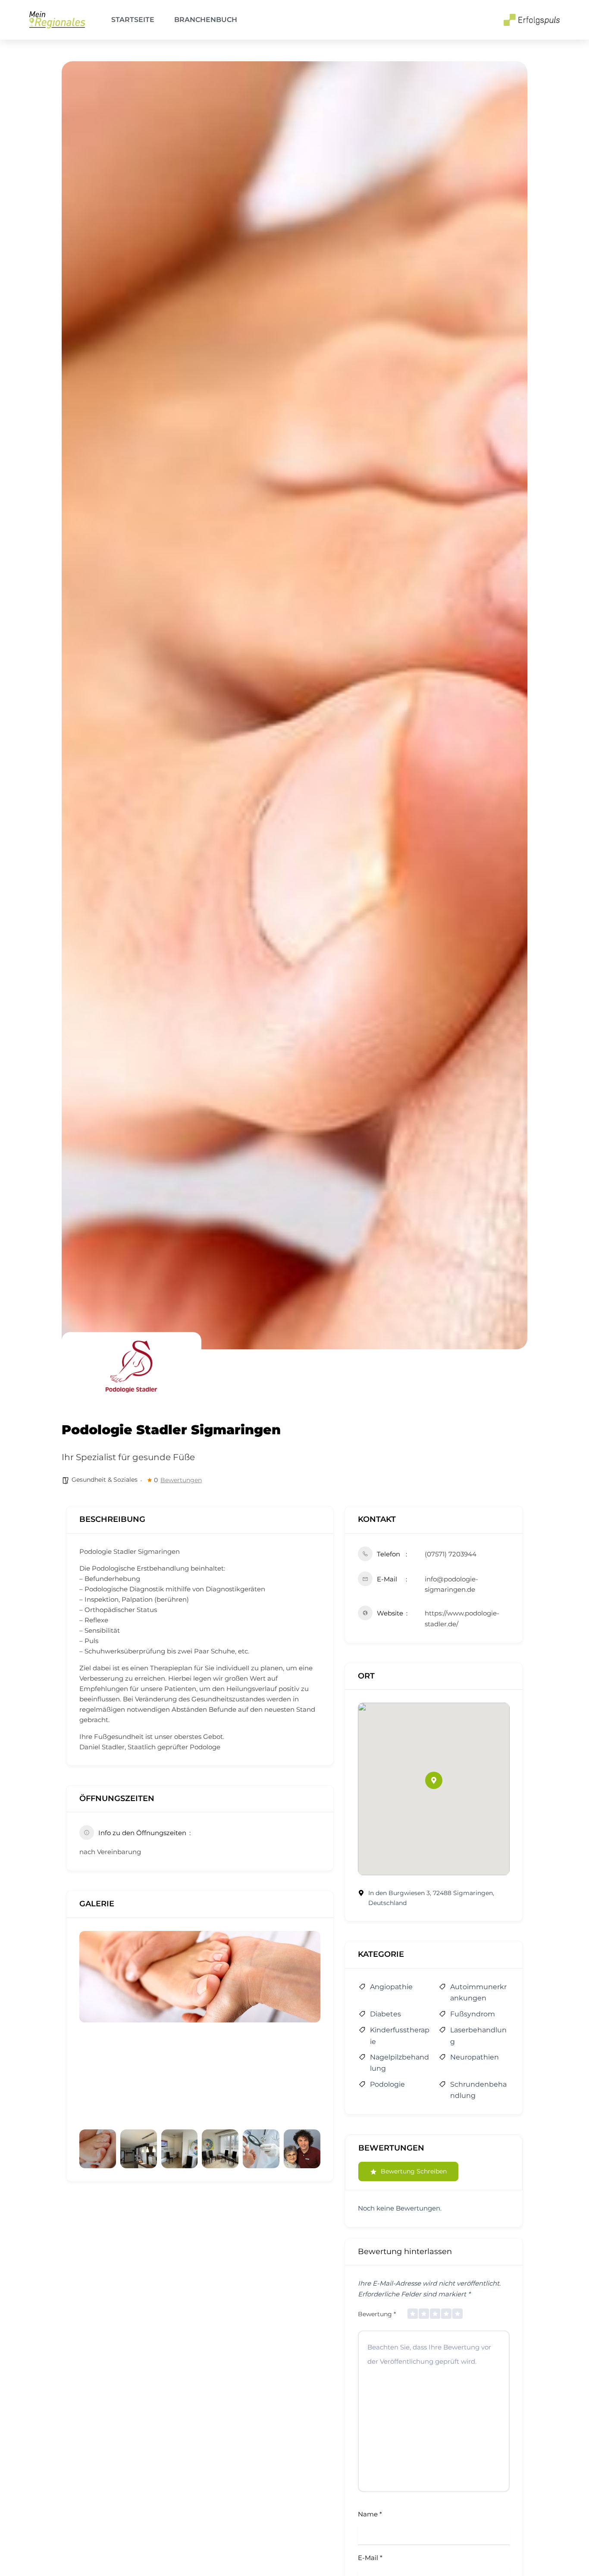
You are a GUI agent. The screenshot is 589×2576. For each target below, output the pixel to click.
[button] (434, 1780)
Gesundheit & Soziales (105, 1480)
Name (370, 2514)
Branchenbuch (206, 20)
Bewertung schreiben (414, 2171)
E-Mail (370, 2558)
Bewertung (377, 2314)
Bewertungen (181, 1480)
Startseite (133, 20)
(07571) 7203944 (451, 1554)
